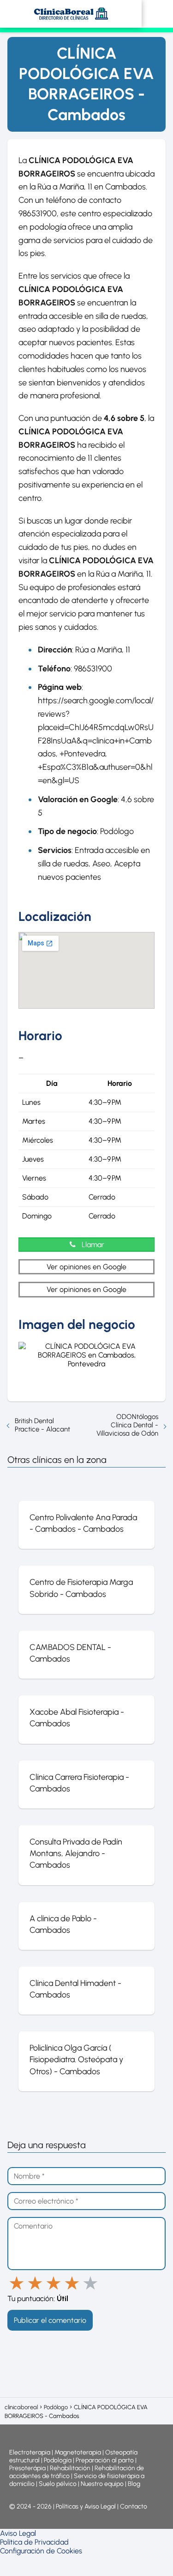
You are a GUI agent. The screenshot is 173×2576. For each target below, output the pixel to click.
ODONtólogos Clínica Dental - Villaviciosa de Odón (127, 1425)
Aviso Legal (18, 2533)
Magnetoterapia (78, 2452)
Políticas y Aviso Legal (86, 2506)
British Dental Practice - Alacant (42, 1425)
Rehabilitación (71, 2468)
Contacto (134, 2506)
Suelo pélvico (58, 2484)
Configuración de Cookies (41, 2551)
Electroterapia (30, 2452)
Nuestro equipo (102, 2484)
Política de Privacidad (34, 2542)
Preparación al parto (105, 2460)
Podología (58, 2460)
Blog (134, 2484)
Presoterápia (27, 2468)
